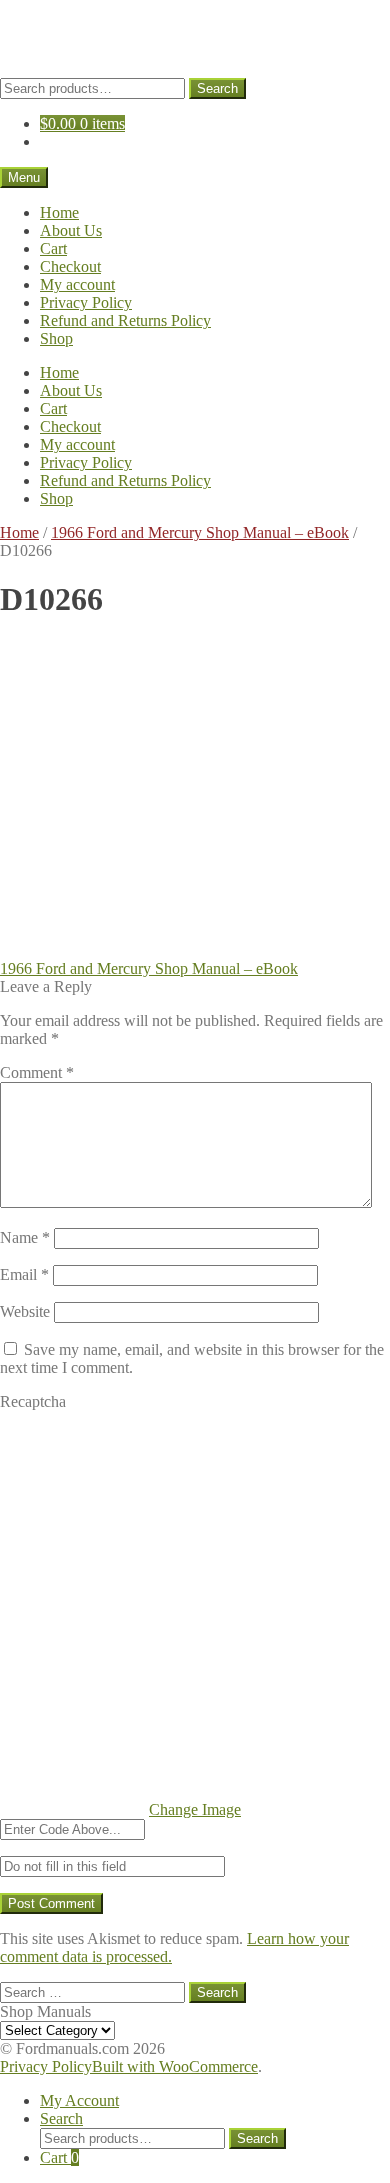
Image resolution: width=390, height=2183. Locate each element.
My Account (79, 2100)
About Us (71, 230)
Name (25, 1237)
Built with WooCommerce (175, 2066)
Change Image (195, 1809)
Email (24, 1274)
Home (59, 212)
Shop (56, 338)
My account (77, 284)
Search (217, 88)
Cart (53, 248)
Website (25, 1311)
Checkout (70, 266)
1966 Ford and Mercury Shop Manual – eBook (200, 532)
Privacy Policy (86, 302)
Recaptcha (33, 1401)
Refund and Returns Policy (125, 320)
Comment (37, 1072)
